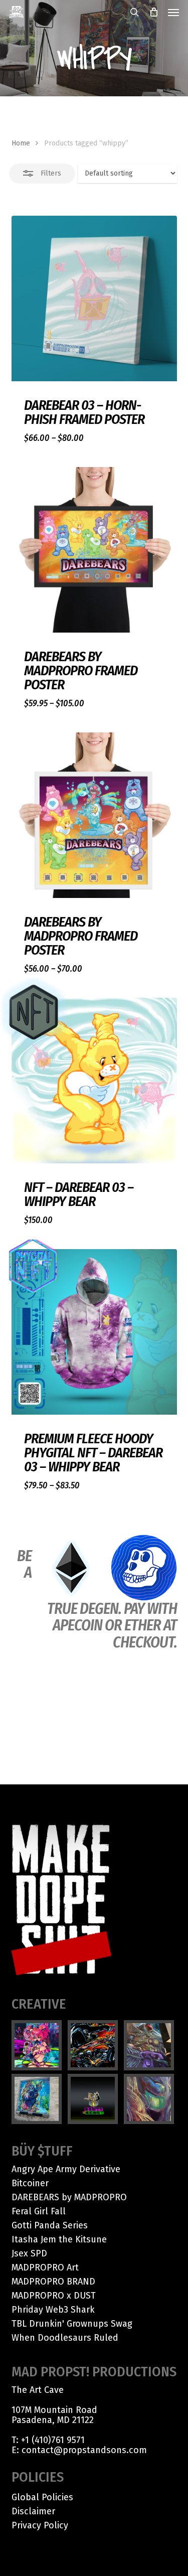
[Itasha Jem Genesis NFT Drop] (38, 2045)
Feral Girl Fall (39, 2211)
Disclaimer (33, 2511)
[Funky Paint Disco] (150, 2045)
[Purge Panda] (94, 2045)
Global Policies (42, 2497)
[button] (173, 12)
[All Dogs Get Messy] (38, 2099)
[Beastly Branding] (94, 2099)
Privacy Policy (40, 2525)
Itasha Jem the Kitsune (59, 2239)
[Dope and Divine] (150, 2099)
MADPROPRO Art (45, 2267)
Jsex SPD (29, 2253)
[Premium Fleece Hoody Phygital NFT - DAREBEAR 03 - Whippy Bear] (94, 1332)
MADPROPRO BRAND (53, 2282)
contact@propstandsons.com (84, 2450)
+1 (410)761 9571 (53, 2440)
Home (21, 143)
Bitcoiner (30, 2183)
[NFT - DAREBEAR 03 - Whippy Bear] (94, 1081)
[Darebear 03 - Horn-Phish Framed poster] (94, 298)
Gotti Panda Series (50, 2225)
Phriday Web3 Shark (53, 2310)
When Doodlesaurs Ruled (65, 2338)
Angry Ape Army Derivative (66, 2169)
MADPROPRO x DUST (54, 2296)
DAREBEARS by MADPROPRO (69, 2197)
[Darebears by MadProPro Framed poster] (94, 550)
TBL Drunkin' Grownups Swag (72, 2324)
